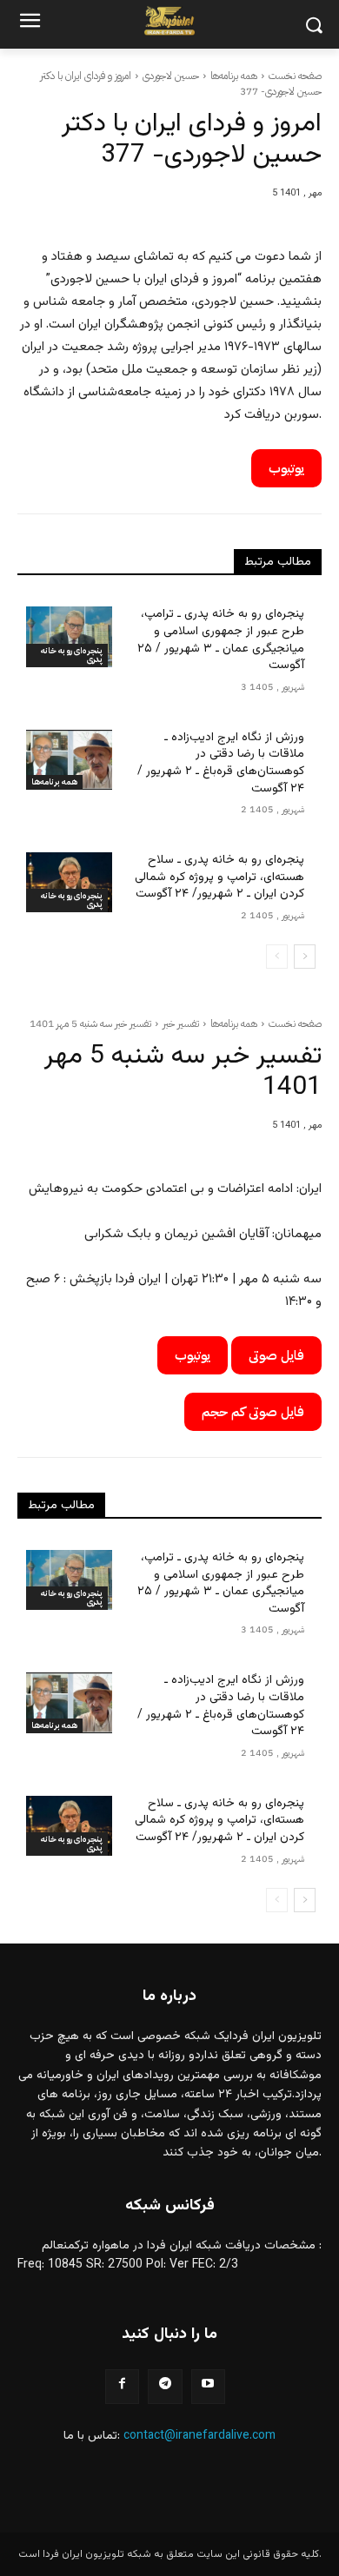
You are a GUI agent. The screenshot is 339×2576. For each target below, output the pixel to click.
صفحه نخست (295, 76)
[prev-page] (277, 957)
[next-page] (305, 957)
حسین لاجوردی (171, 76)
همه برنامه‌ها (234, 76)
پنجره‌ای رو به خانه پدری (72, 655)
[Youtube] (208, 2386)
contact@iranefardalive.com (199, 2436)
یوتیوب (286, 468)
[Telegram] (165, 2386)
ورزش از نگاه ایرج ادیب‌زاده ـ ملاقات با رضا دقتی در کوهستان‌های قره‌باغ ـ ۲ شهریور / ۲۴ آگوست (221, 763)
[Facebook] (122, 2386)
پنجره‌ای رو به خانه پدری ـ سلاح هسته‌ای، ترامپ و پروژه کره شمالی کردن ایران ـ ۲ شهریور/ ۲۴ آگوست (219, 877)
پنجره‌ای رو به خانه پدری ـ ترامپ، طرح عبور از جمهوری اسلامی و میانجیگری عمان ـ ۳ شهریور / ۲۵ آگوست (221, 640)
